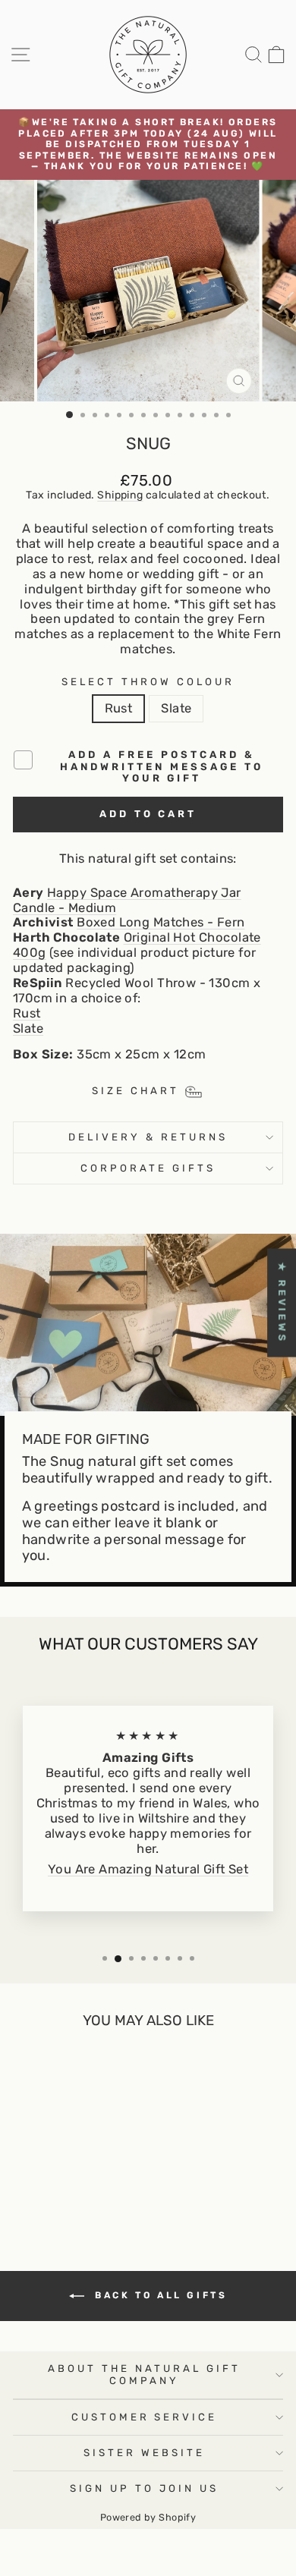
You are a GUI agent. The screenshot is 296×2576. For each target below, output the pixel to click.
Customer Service (145, 2417)
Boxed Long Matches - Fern (161, 922)
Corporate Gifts (148, 1168)
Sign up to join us (144, 2488)
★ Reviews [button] (282, 1302)
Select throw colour (148, 682)
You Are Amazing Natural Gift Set (148, 1869)
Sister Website (144, 2453)
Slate (176, 708)
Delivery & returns (148, 1137)
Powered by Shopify (148, 2517)
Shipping (120, 495)
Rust (119, 708)
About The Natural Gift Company (144, 2375)
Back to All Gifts (159, 2295)
